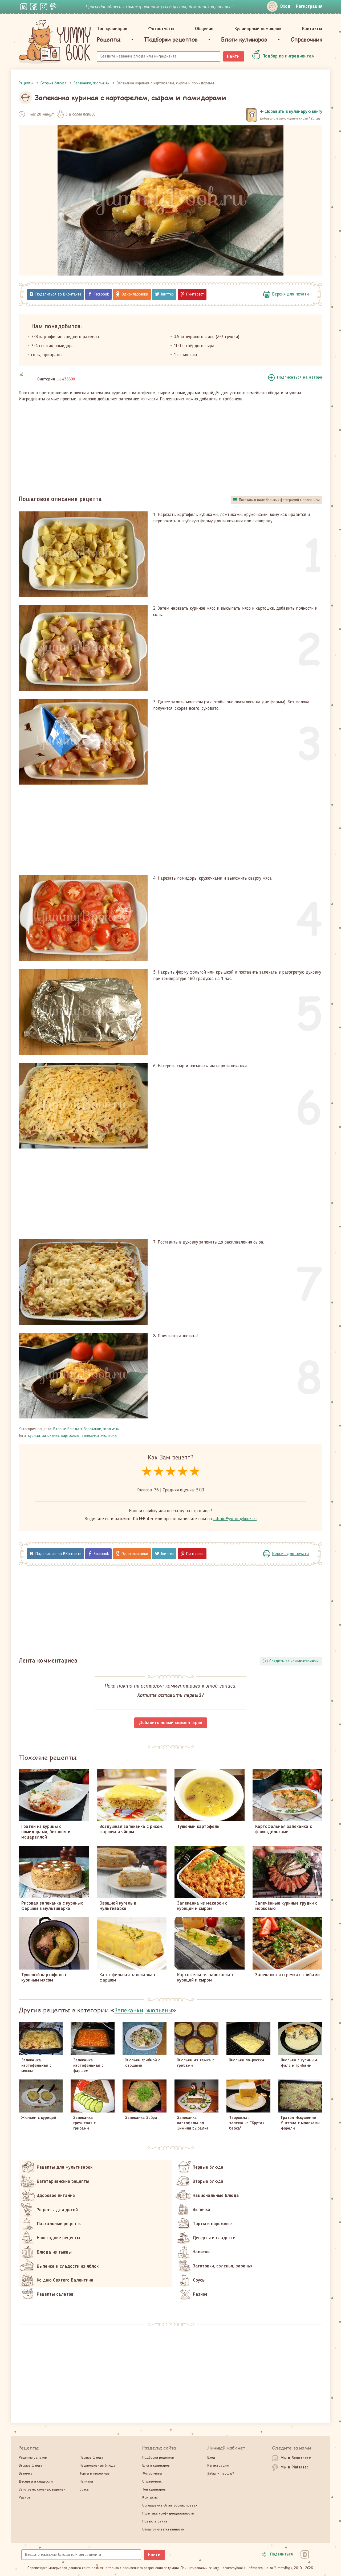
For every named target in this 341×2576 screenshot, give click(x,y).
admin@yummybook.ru (235, 1519)
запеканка (51, 1436)
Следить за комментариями (294, 1661)
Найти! (234, 56)
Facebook (101, 294)
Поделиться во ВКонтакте (58, 294)
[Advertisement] (170, 446)
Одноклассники (135, 294)
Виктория (46, 379)
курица (34, 1436)
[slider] (171, 1472)
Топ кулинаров (112, 29)
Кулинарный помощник (258, 29)
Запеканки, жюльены (102, 1429)
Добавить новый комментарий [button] (171, 1723)
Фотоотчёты (161, 29)
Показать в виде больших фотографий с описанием (279, 500)
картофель (70, 1436)
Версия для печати (290, 294)
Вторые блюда (66, 1429)
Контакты (312, 29)
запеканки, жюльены (99, 1436)
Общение (204, 29)
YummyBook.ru (55, 42)
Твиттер (167, 294)
